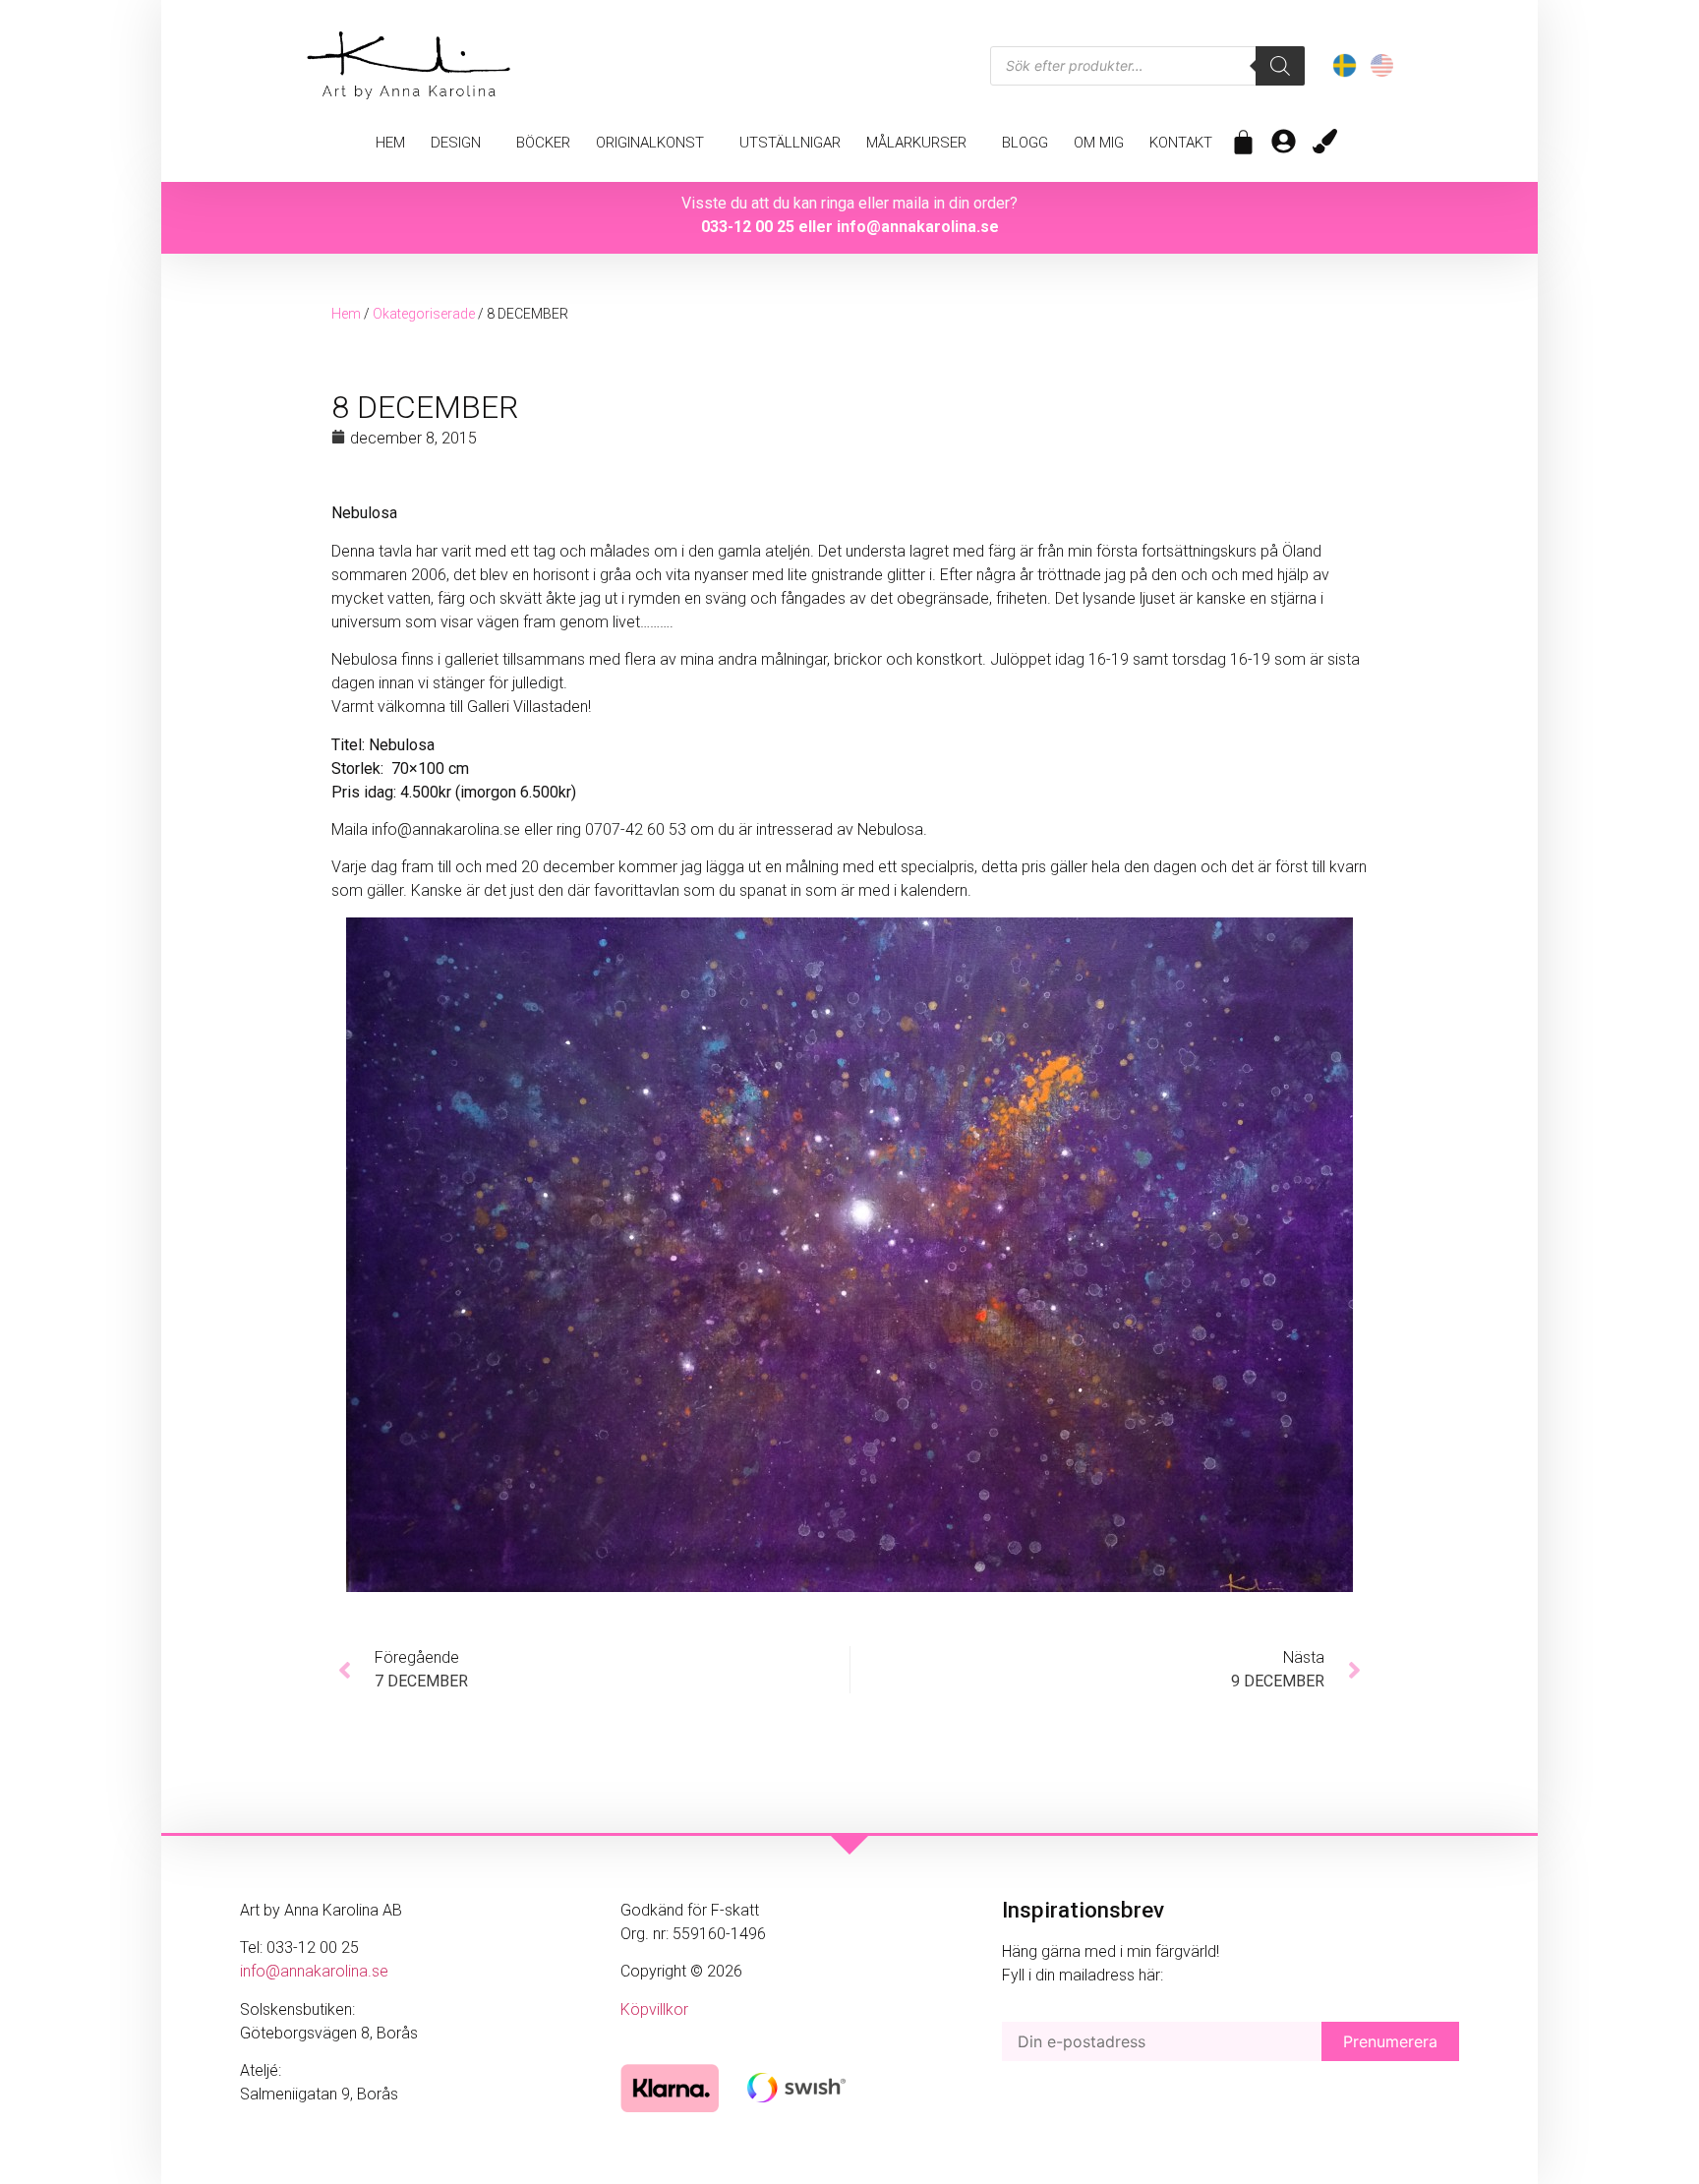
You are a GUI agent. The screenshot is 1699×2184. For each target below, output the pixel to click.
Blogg (1025, 143)
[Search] (1280, 66)
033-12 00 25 (748, 227)
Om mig (1099, 143)
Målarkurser (916, 143)
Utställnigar (790, 143)
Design (456, 143)
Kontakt (1181, 143)
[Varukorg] (1243, 142)
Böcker (543, 143)
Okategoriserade (424, 314)
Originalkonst (650, 143)
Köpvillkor (654, 2009)
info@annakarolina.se (918, 227)
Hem (390, 143)
